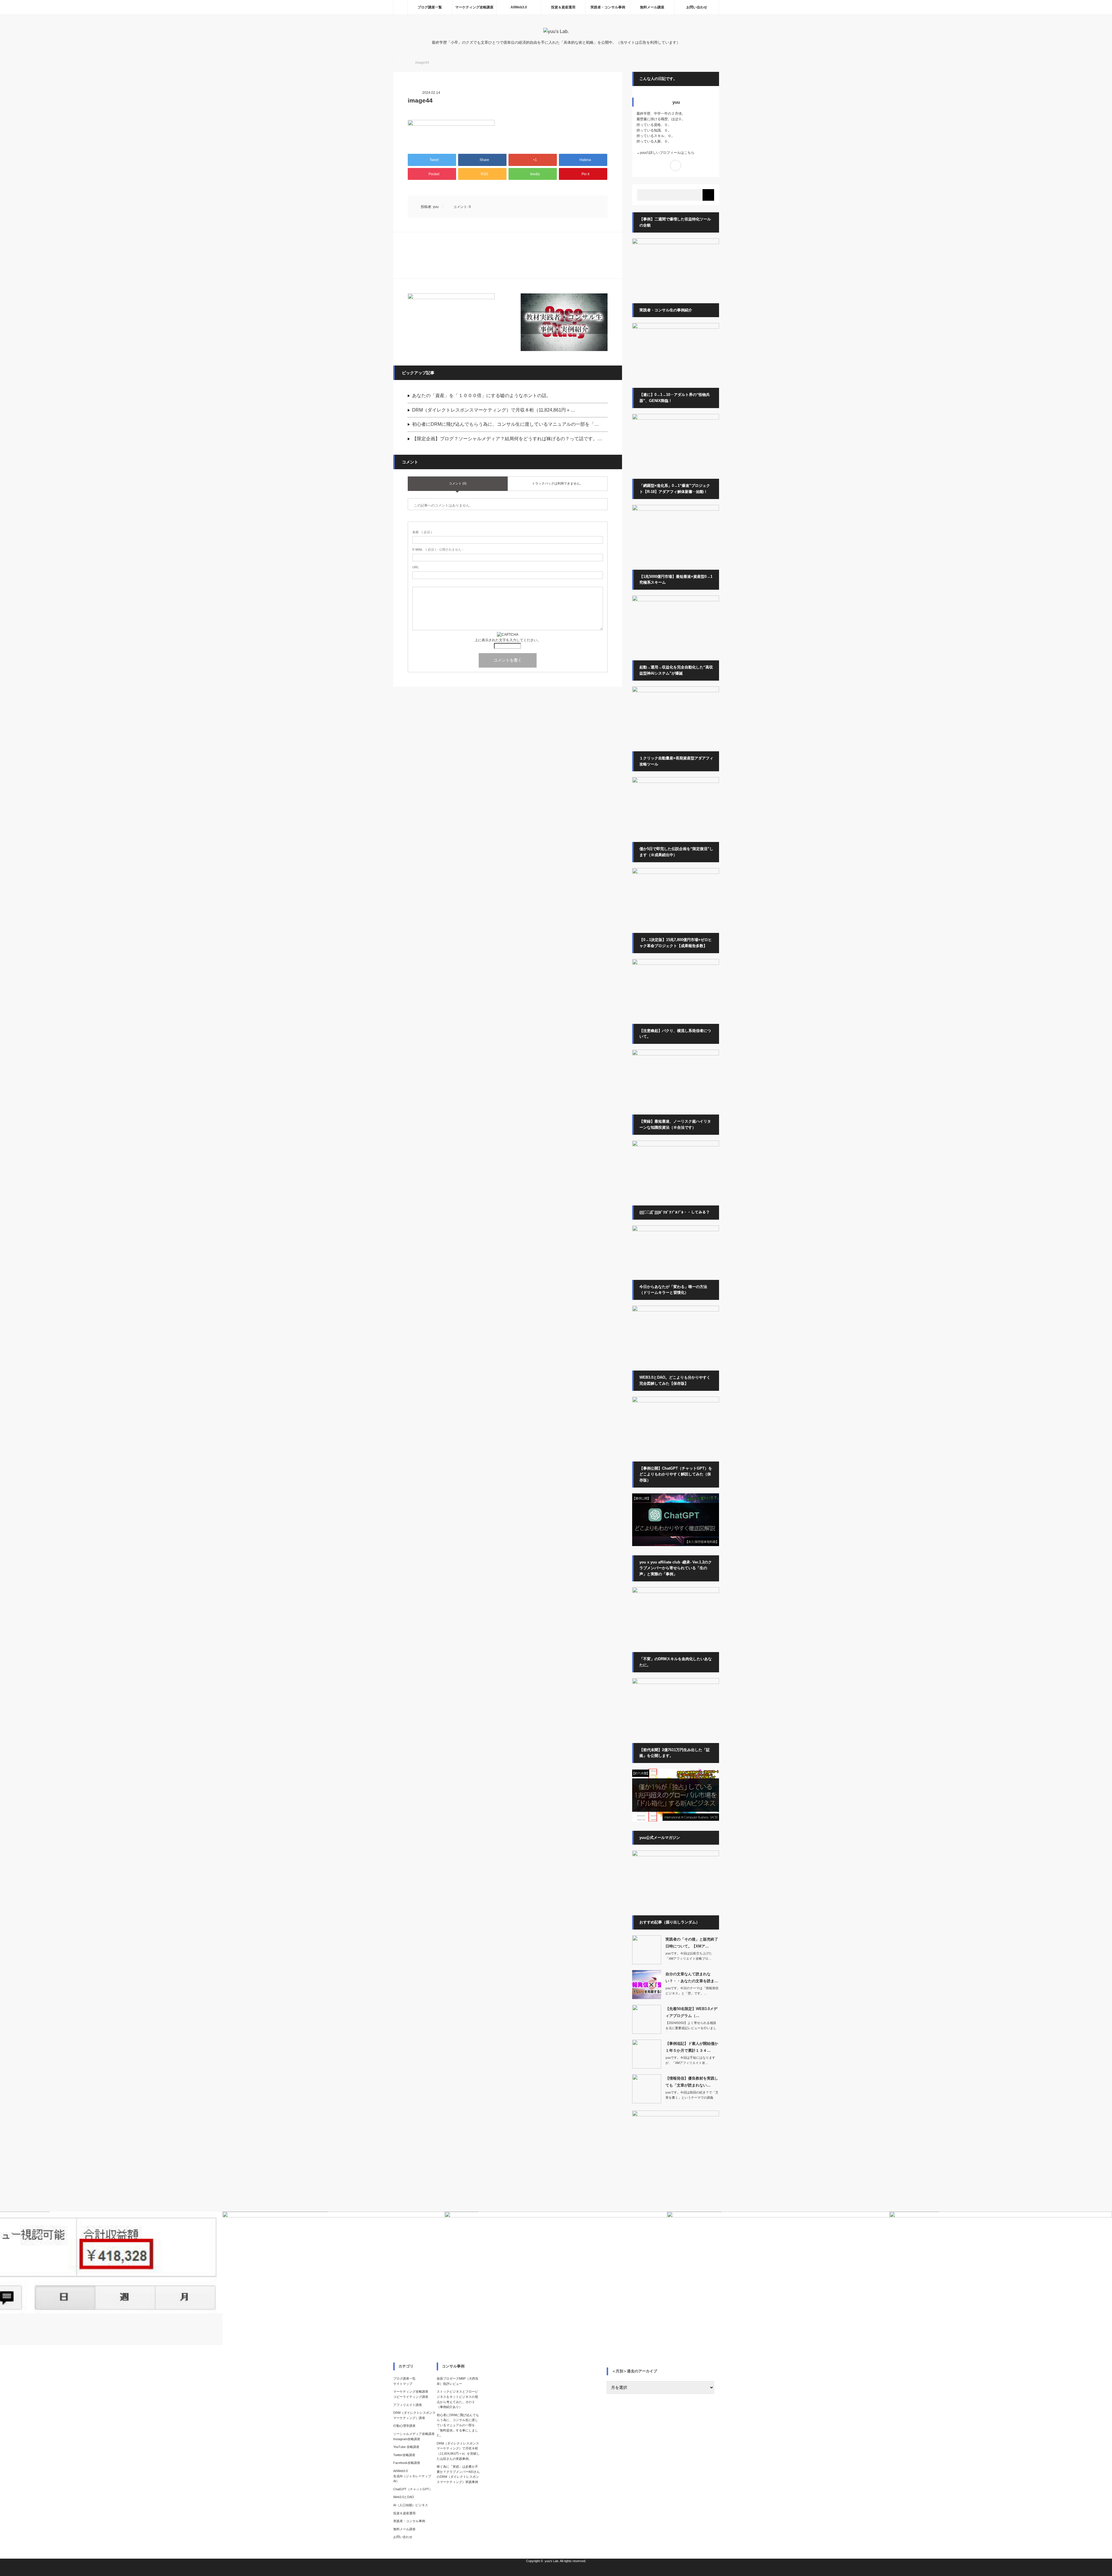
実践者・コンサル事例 (608, 7)
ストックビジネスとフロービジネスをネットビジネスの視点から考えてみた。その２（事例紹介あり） (457, 2399)
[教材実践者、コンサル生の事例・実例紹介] (564, 322)
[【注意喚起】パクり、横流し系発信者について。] (676, 1054)
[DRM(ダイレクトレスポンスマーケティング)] (676, 1683)
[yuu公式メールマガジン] (451, 322)
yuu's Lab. (552, 2561)
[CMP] (676, 509)
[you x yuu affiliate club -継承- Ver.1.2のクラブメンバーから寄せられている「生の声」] (676, 1592)
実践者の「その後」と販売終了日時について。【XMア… (692, 1943)
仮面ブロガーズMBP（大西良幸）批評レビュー (458, 2381)
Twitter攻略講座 (404, 2455)
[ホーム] (400, 7)
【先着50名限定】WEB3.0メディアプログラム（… (691, 2012)
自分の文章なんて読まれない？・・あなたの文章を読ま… (692, 1977)
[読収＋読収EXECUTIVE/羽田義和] (676, 600)
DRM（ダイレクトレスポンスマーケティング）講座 (414, 2415)
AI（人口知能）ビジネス (411, 2505)
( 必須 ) (422, 532)
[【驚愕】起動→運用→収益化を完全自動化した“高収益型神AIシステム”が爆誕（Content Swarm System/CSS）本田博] (676, 691)
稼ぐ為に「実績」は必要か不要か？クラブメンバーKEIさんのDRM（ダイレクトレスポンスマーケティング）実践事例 (458, 2474)
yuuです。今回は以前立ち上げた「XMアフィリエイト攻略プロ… (689, 1956)
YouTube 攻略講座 (406, 2447)
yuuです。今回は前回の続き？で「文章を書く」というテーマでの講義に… (692, 2097)
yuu (436, 207)
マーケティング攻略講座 (474, 7)
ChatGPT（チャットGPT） (413, 2489)
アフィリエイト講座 (408, 2405)
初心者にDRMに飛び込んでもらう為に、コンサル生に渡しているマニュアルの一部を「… (505, 424)
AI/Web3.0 (519, 7)
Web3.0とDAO (404, 2497)
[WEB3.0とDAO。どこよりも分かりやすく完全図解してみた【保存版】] (676, 1401)
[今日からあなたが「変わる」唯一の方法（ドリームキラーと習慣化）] (676, 1310)
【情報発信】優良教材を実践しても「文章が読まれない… (692, 2082)
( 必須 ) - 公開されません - (438, 549)
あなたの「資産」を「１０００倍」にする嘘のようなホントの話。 (482, 395)
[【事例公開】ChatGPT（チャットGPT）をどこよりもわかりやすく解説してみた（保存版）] (676, 1545)
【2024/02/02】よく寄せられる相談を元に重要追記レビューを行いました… (691, 2028)
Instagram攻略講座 (407, 2439)
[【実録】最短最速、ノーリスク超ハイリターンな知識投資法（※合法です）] (676, 1145)
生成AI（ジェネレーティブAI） (412, 2479)
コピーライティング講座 (411, 2397)
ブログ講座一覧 (430, 7)
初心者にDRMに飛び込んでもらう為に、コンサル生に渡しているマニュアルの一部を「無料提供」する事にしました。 (458, 2425)
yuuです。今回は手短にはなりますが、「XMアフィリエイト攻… (690, 2060)
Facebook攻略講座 (407, 2463)
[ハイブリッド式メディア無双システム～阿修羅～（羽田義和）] (676, 782)
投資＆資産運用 (563, 7)
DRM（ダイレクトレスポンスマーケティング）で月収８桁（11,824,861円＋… (494, 410)
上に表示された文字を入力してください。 (508, 640)
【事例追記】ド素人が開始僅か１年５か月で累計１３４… (692, 2047)
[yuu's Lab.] (556, 31)
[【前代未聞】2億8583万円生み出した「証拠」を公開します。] (676, 1820)
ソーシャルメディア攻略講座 (414, 2434)
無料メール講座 (652, 7)
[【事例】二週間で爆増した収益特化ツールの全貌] (676, 243)
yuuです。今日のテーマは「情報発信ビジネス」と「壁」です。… (692, 1991)
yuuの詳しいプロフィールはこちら (667, 153)
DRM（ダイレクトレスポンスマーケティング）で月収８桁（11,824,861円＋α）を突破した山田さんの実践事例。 (458, 2451)
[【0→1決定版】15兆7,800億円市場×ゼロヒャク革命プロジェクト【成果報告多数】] (676, 964)
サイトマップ (403, 2384)
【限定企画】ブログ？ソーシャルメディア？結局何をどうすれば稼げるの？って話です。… (507, 439)
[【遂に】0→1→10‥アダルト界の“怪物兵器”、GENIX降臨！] (676, 419)
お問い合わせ (697, 7)
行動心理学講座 (404, 2426)
